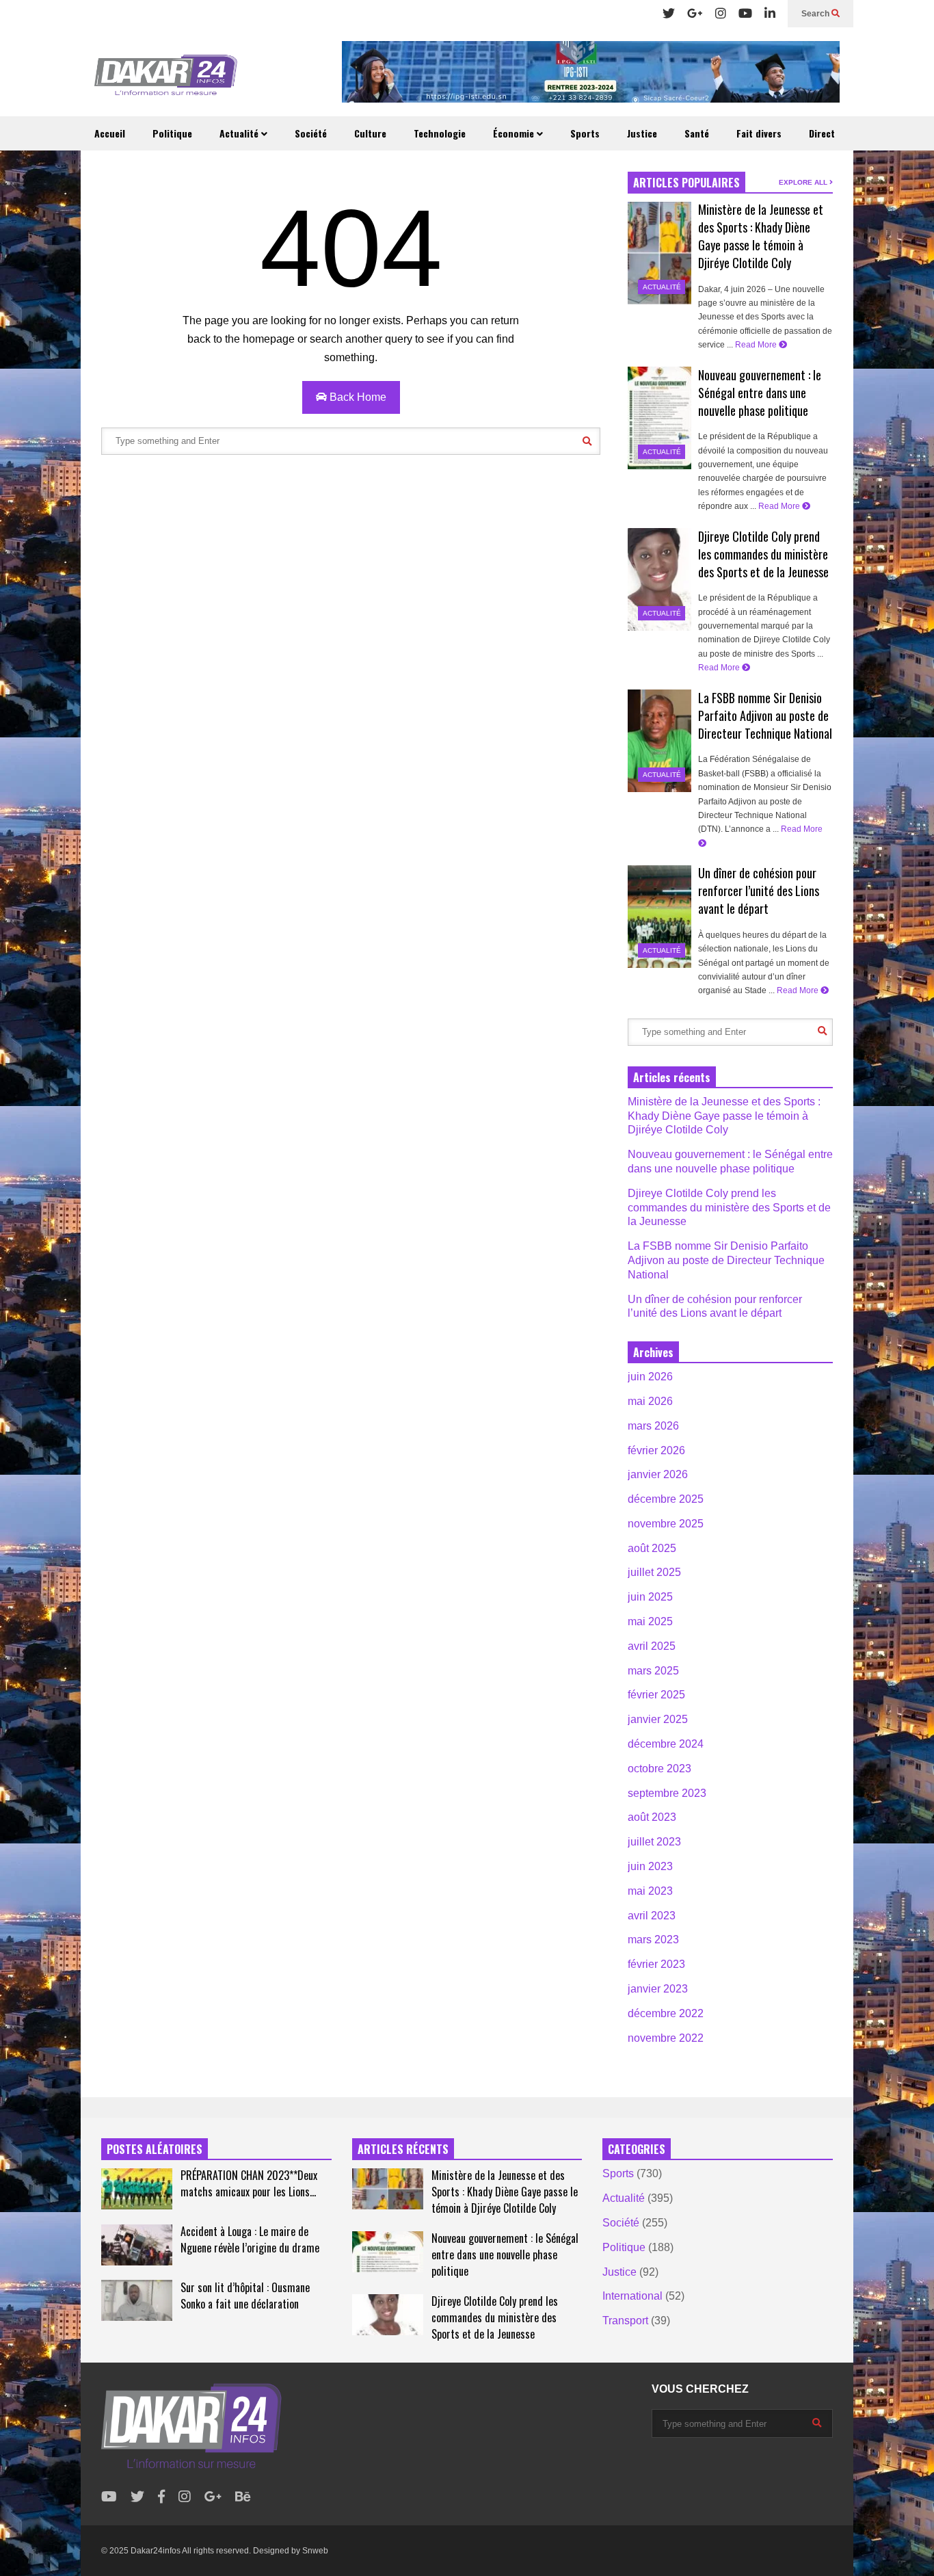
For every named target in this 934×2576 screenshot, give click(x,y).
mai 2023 (650, 1891)
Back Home (357, 397)
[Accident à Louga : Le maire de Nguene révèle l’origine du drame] (137, 2245)
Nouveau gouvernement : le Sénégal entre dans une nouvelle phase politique (760, 393)
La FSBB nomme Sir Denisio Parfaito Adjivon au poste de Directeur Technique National (765, 715)
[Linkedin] (770, 14)
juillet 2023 (654, 1842)
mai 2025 (650, 1621)
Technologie (440, 133)
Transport (625, 2321)
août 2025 (652, 1548)
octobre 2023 (659, 1769)
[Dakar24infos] (166, 79)
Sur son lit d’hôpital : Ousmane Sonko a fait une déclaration (245, 2296)
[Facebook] (161, 2497)
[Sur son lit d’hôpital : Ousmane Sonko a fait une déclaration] (137, 2300)
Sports (585, 133)
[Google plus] (695, 14)
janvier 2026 (658, 1474)
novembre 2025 (666, 1524)
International (632, 2296)
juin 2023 (650, 1866)
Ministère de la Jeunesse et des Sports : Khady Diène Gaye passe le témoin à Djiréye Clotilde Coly (761, 236)
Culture (370, 133)
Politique (172, 133)
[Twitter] (669, 14)
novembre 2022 (666, 2038)
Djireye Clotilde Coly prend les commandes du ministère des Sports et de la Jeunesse (763, 554)
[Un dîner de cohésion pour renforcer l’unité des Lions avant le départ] (659, 917)
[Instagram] (721, 14)
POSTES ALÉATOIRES (155, 2149)
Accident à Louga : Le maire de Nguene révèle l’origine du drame (250, 2239)
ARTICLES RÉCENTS (403, 2149)
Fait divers (759, 133)
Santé (697, 133)
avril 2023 (652, 1916)
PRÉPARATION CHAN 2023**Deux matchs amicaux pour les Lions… (249, 2183)
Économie (515, 133)
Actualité (240, 133)
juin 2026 (650, 1377)
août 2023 (652, 1817)
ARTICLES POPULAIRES (686, 183)
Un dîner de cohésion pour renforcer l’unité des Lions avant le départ (759, 891)
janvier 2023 (658, 1989)
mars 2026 (653, 1426)
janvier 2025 (658, 1719)
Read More (757, 345)
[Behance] (243, 2497)
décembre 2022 (666, 2013)
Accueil (110, 133)
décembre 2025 (666, 1499)
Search (816, 14)
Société (311, 133)
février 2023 (656, 1964)
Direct (822, 133)
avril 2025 (652, 1646)
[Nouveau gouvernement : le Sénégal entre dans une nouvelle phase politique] (659, 418)
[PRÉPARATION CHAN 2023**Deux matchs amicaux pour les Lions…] (137, 2189)
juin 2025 (650, 1597)
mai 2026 (650, 1401)
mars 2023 (653, 1940)
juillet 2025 (654, 1572)
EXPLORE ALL (804, 182)
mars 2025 (653, 1671)
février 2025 (656, 1695)
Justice (642, 133)
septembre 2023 (667, 1793)
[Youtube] (745, 14)
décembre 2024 (666, 1744)
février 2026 (656, 1450)
